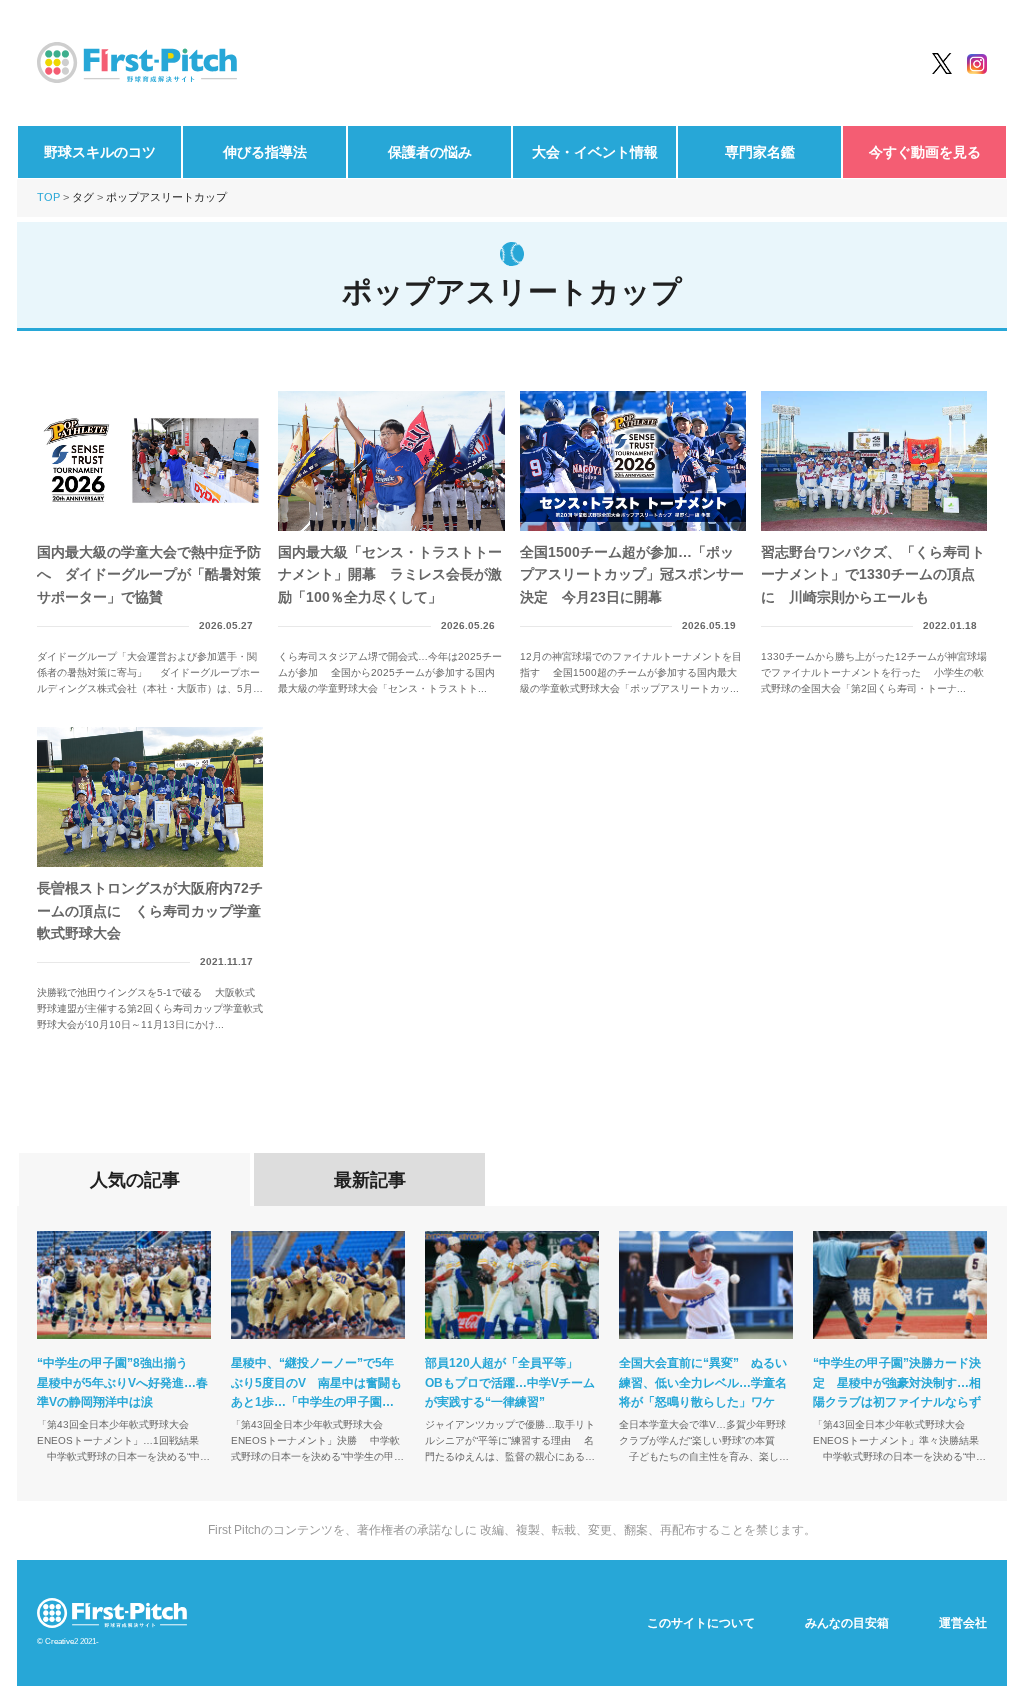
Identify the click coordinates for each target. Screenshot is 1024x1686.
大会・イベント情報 (595, 152)
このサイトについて (701, 1623)
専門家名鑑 (760, 152)
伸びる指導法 (265, 152)
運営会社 (963, 1623)
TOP (48, 197)
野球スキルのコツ (100, 152)
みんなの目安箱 (847, 1623)
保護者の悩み (430, 152)
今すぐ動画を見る (925, 152)
